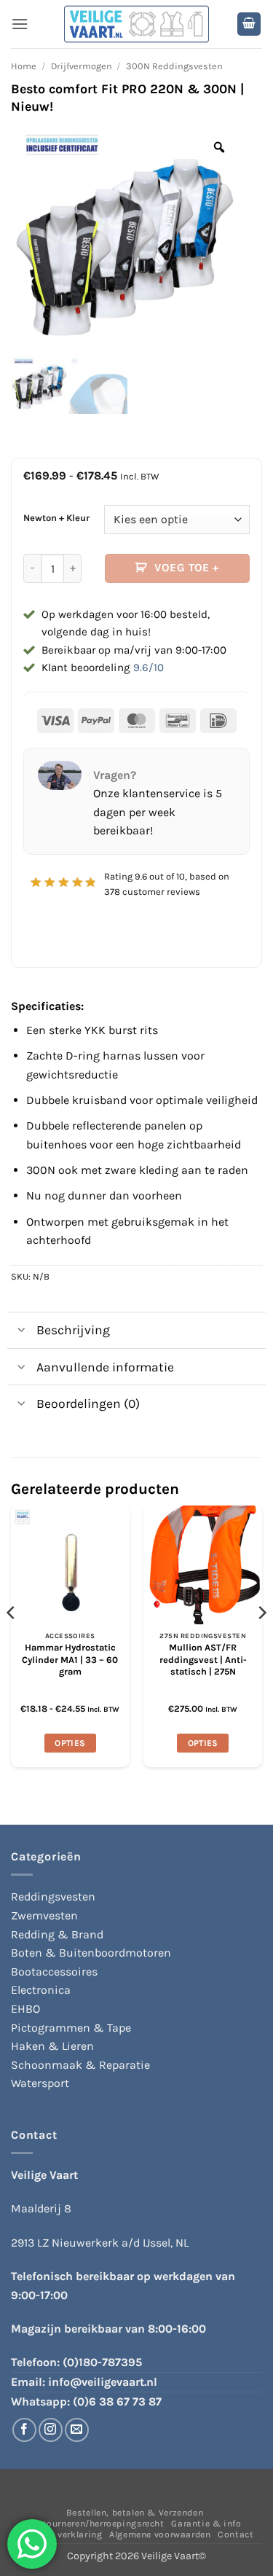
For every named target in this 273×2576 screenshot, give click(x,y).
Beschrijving (73, 1330)
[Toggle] (21, 1332)
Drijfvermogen (82, 66)
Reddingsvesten (53, 1896)
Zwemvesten (44, 1915)
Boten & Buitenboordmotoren (91, 1953)
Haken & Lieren (52, 2046)
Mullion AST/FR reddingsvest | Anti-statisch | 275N (203, 1659)
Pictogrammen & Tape (71, 2028)
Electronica (41, 1990)
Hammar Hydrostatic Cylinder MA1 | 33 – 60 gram (70, 1659)
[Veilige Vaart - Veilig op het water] (137, 24)
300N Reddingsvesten (174, 66)
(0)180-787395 (102, 2362)
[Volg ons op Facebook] (24, 2430)
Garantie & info (206, 2524)
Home (24, 66)
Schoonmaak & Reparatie (80, 2065)
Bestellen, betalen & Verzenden (135, 2513)
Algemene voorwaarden (160, 2534)
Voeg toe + (187, 568)
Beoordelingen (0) (88, 1404)
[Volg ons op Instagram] (51, 2430)
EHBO (25, 2009)
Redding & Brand (57, 1934)
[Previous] (12, 1642)
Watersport (40, 2083)
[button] (20, 24)
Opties (70, 1743)
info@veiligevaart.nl (103, 2382)
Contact (236, 2534)
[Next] (261, 1642)
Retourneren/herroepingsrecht (98, 2524)
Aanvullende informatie (105, 1367)
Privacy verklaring (62, 2534)
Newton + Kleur (56, 518)
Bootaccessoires (54, 1972)
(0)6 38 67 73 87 (117, 2401)
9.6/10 (149, 668)
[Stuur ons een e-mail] (77, 2430)
